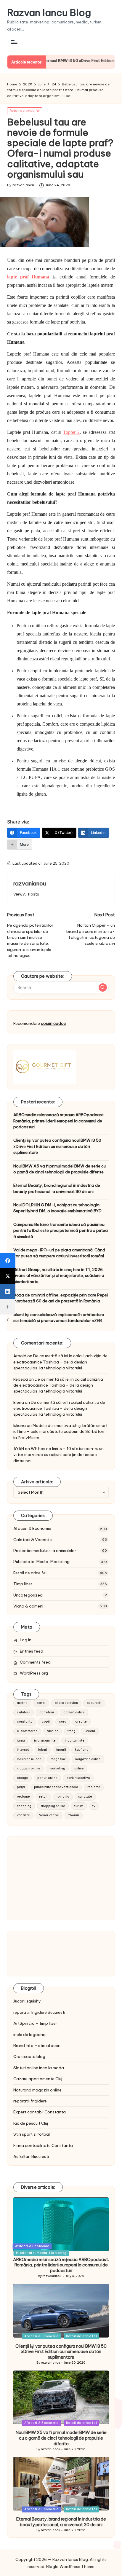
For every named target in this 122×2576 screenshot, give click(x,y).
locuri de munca (29, 1759)
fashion (53, 1731)
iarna (21, 1741)
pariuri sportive (78, 1778)
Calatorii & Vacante (33, 1540)
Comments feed (35, 1662)
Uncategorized (28, 1595)
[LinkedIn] (8, 1291)
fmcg (72, 1731)
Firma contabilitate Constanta (43, 2145)
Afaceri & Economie (32, 1528)
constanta (25, 1722)
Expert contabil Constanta (40, 2112)
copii (46, 1722)
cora (63, 1722)
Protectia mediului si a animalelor (45, 1551)
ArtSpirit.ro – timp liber (35, 2023)
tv (94, 1806)
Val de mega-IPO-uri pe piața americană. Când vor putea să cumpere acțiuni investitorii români (59, 1253)
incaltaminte (75, 1741)
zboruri (74, 1815)
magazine (58, 1759)
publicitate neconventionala (56, 1787)
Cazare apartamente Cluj (38, 2079)
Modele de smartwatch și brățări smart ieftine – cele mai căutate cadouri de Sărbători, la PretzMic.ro (60, 1432)
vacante (23, 1815)
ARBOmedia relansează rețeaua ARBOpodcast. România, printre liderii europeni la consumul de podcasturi (59, 1121)
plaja (21, 1787)
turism (79, 1806)
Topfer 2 (71, 432)
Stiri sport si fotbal (32, 2134)
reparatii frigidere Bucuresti (39, 2012)
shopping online (53, 1806)
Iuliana (20, 1425)
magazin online (29, 1768)
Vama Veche (49, 1815)
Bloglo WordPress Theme (70, 2567)
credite (81, 1722)
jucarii (61, 1750)
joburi (43, 1750)
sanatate (85, 1797)
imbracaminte (45, 1741)
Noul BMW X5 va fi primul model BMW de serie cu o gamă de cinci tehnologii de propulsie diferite (60, 1169)
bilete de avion (66, 1703)
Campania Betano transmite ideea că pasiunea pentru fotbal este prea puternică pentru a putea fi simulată (61, 1230)
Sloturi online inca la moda (39, 2068)
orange (23, 1778)
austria (22, 1703)
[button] (26, 894)
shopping (24, 1806)
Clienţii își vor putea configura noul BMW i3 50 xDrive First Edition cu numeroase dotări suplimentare (57, 1146)
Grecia (90, 1731)
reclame (23, 1797)
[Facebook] (8, 1261)
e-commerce (27, 1731)
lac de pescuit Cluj (31, 2123)
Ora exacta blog (29, 2056)
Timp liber (23, 1584)
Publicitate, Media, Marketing (41, 1562)
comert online (74, 1712)
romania (63, 1797)
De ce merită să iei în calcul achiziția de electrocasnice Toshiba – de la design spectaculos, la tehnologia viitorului (60, 1362)
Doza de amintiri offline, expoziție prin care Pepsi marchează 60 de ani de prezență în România (61, 1298)
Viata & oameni (28, 1606)
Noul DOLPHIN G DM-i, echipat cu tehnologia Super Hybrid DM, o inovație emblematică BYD (57, 1208)
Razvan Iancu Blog (49, 13)
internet (23, 1750)
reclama (94, 1787)
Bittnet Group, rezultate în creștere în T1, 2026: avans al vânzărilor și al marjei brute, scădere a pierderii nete (59, 1276)
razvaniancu (30, 883)
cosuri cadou (53, 1023)
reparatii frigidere (30, 2101)
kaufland (82, 1750)
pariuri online (47, 1778)
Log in (26, 1640)
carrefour (47, 1712)
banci (41, 1703)
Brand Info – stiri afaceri (37, 2045)
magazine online (88, 1759)
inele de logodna (29, 2035)
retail (43, 1797)
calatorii (24, 1712)
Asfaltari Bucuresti (31, 2156)
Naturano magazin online (37, 2090)
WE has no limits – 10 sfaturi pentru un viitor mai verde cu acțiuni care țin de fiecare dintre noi (58, 1455)
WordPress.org (34, 1673)
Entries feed (32, 1651)
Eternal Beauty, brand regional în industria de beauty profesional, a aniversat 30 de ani (57, 1188)
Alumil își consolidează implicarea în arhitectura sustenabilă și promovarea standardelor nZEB (59, 1318)
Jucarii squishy (27, 2001)
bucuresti (94, 1703)
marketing (57, 1768)
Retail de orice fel (25, 111)
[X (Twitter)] (8, 1276)
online (79, 1768)
